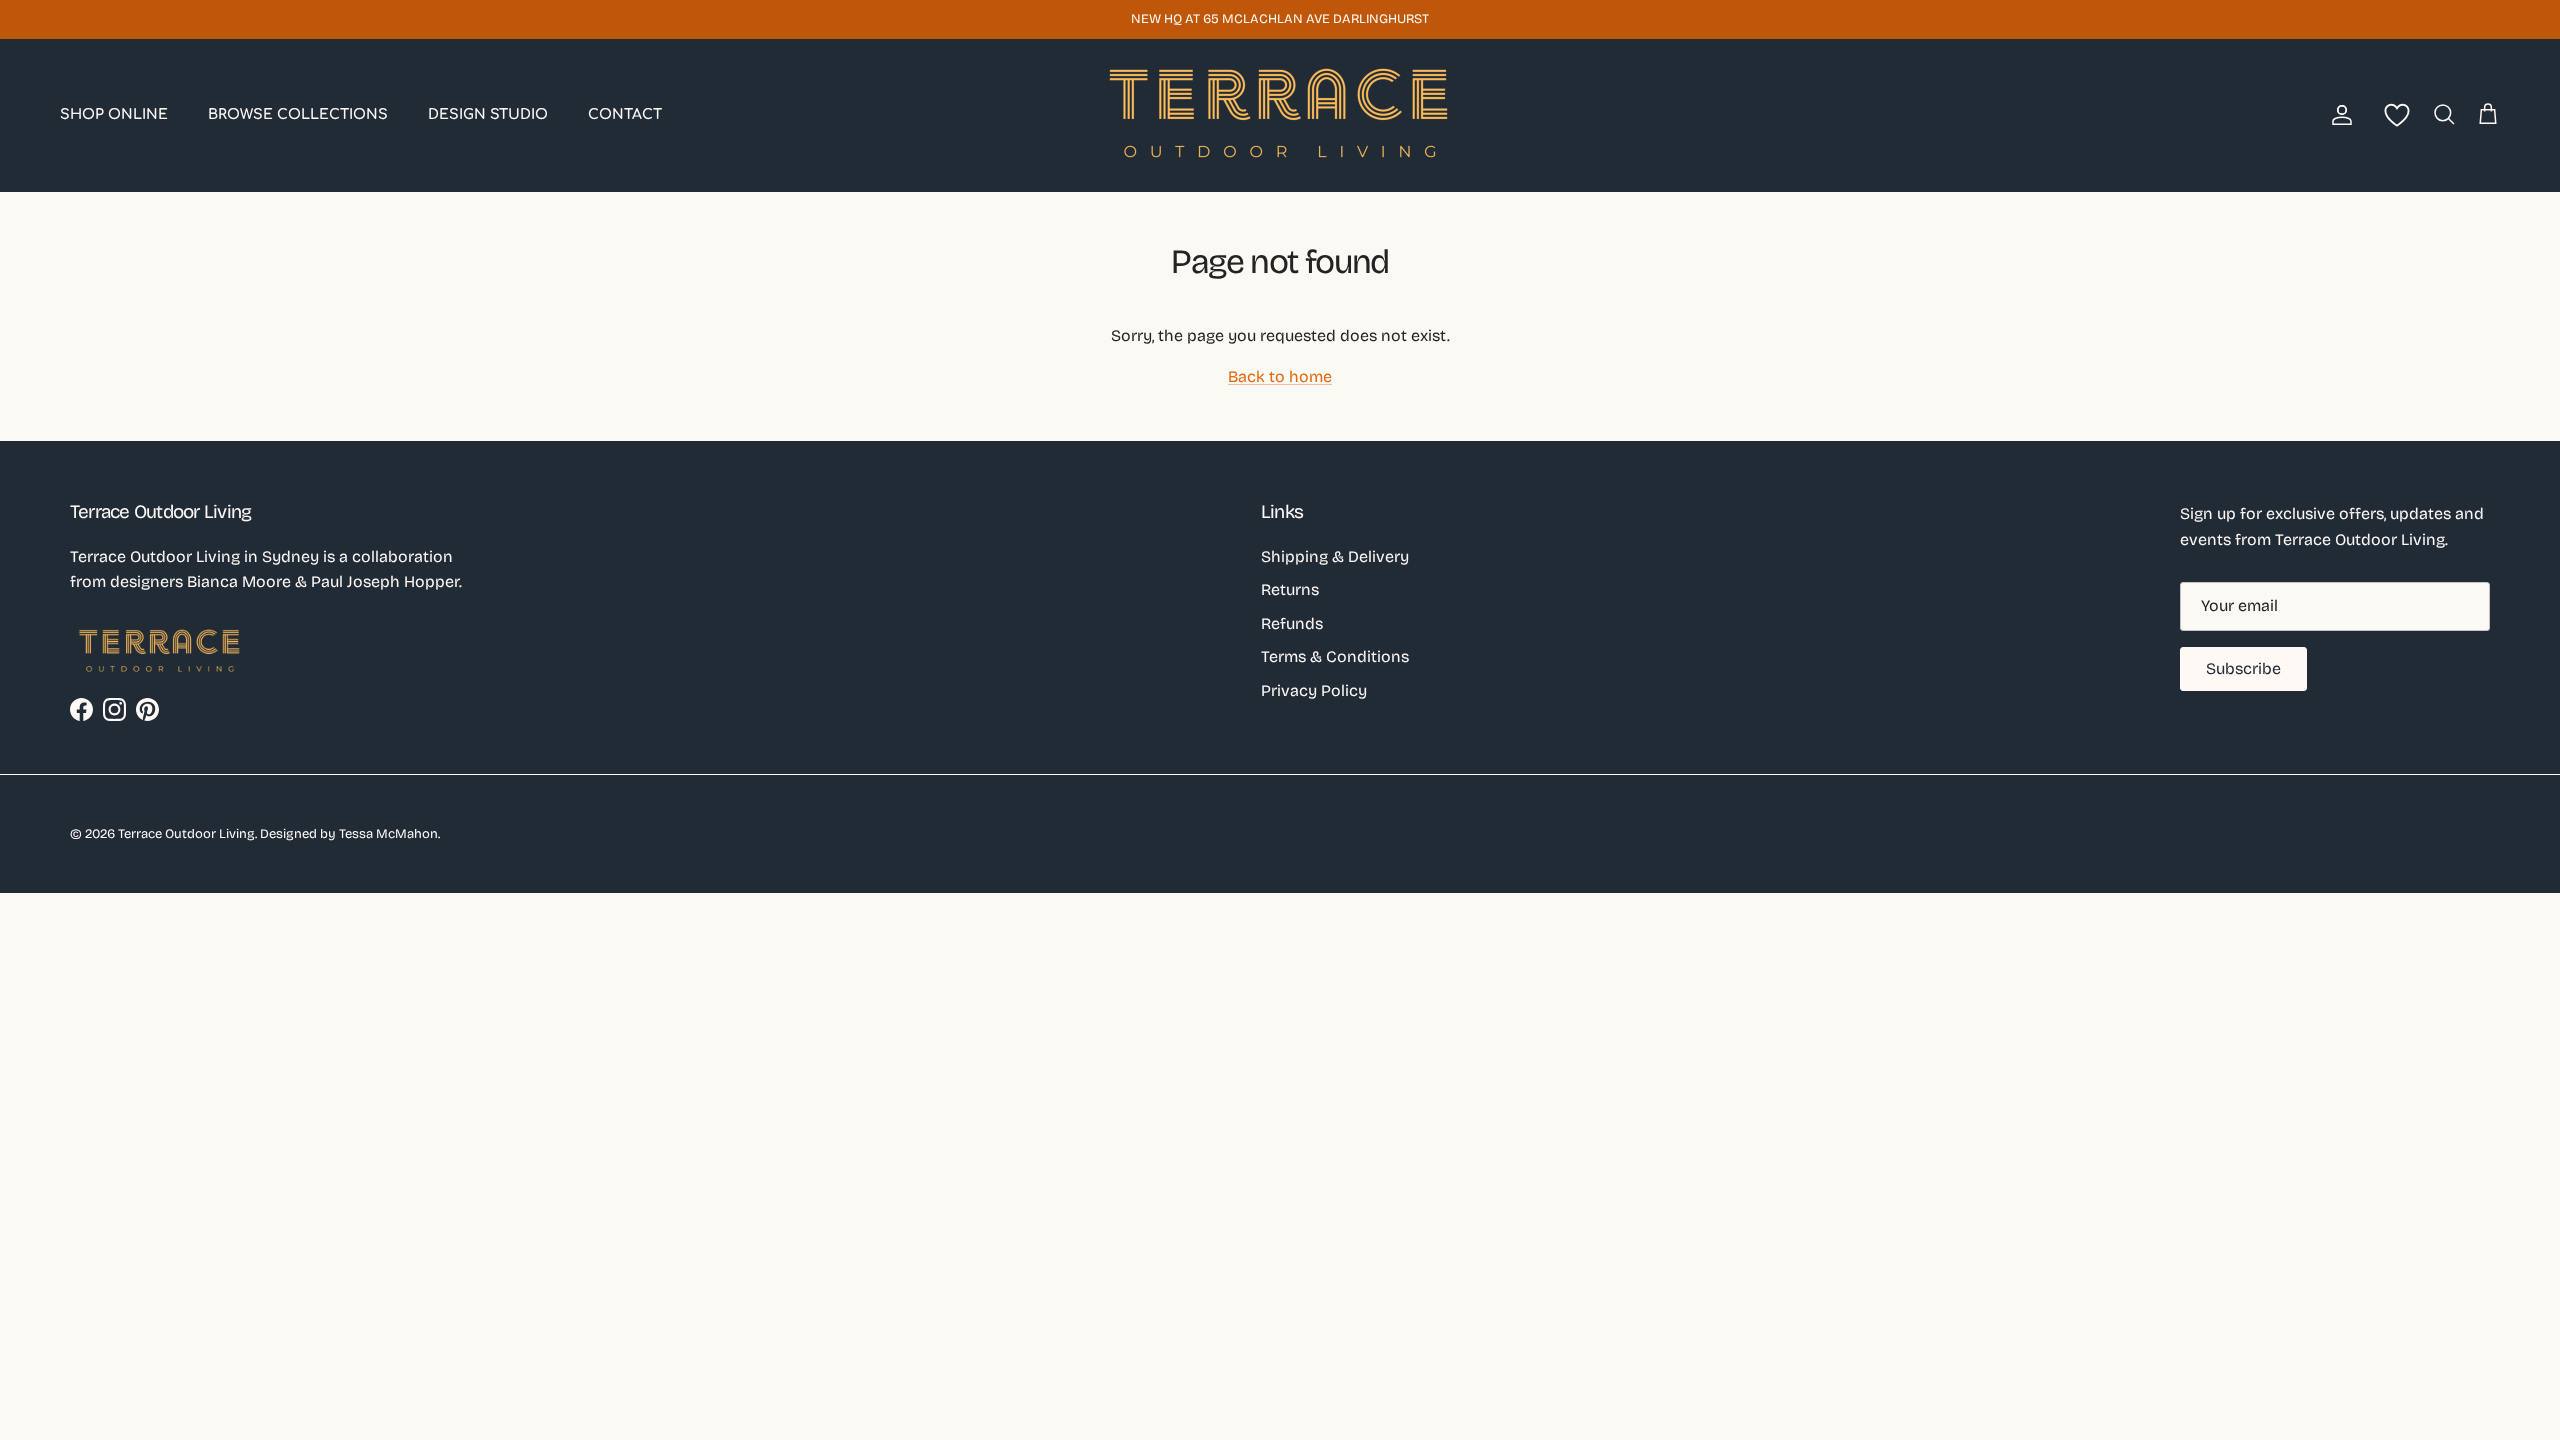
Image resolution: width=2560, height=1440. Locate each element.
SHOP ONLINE (114, 114)
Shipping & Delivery (1335, 556)
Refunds (1292, 623)
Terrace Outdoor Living (186, 834)
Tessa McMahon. (389, 834)
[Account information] (2338, 115)
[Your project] (2393, 115)
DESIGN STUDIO (488, 114)
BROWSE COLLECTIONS (298, 114)
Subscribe (2243, 668)
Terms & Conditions (1335, 656)
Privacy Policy (1314, 690)
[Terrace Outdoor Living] (1280, 115)
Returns (1290, 589)
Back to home (1280, 376)
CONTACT (625, 114)
